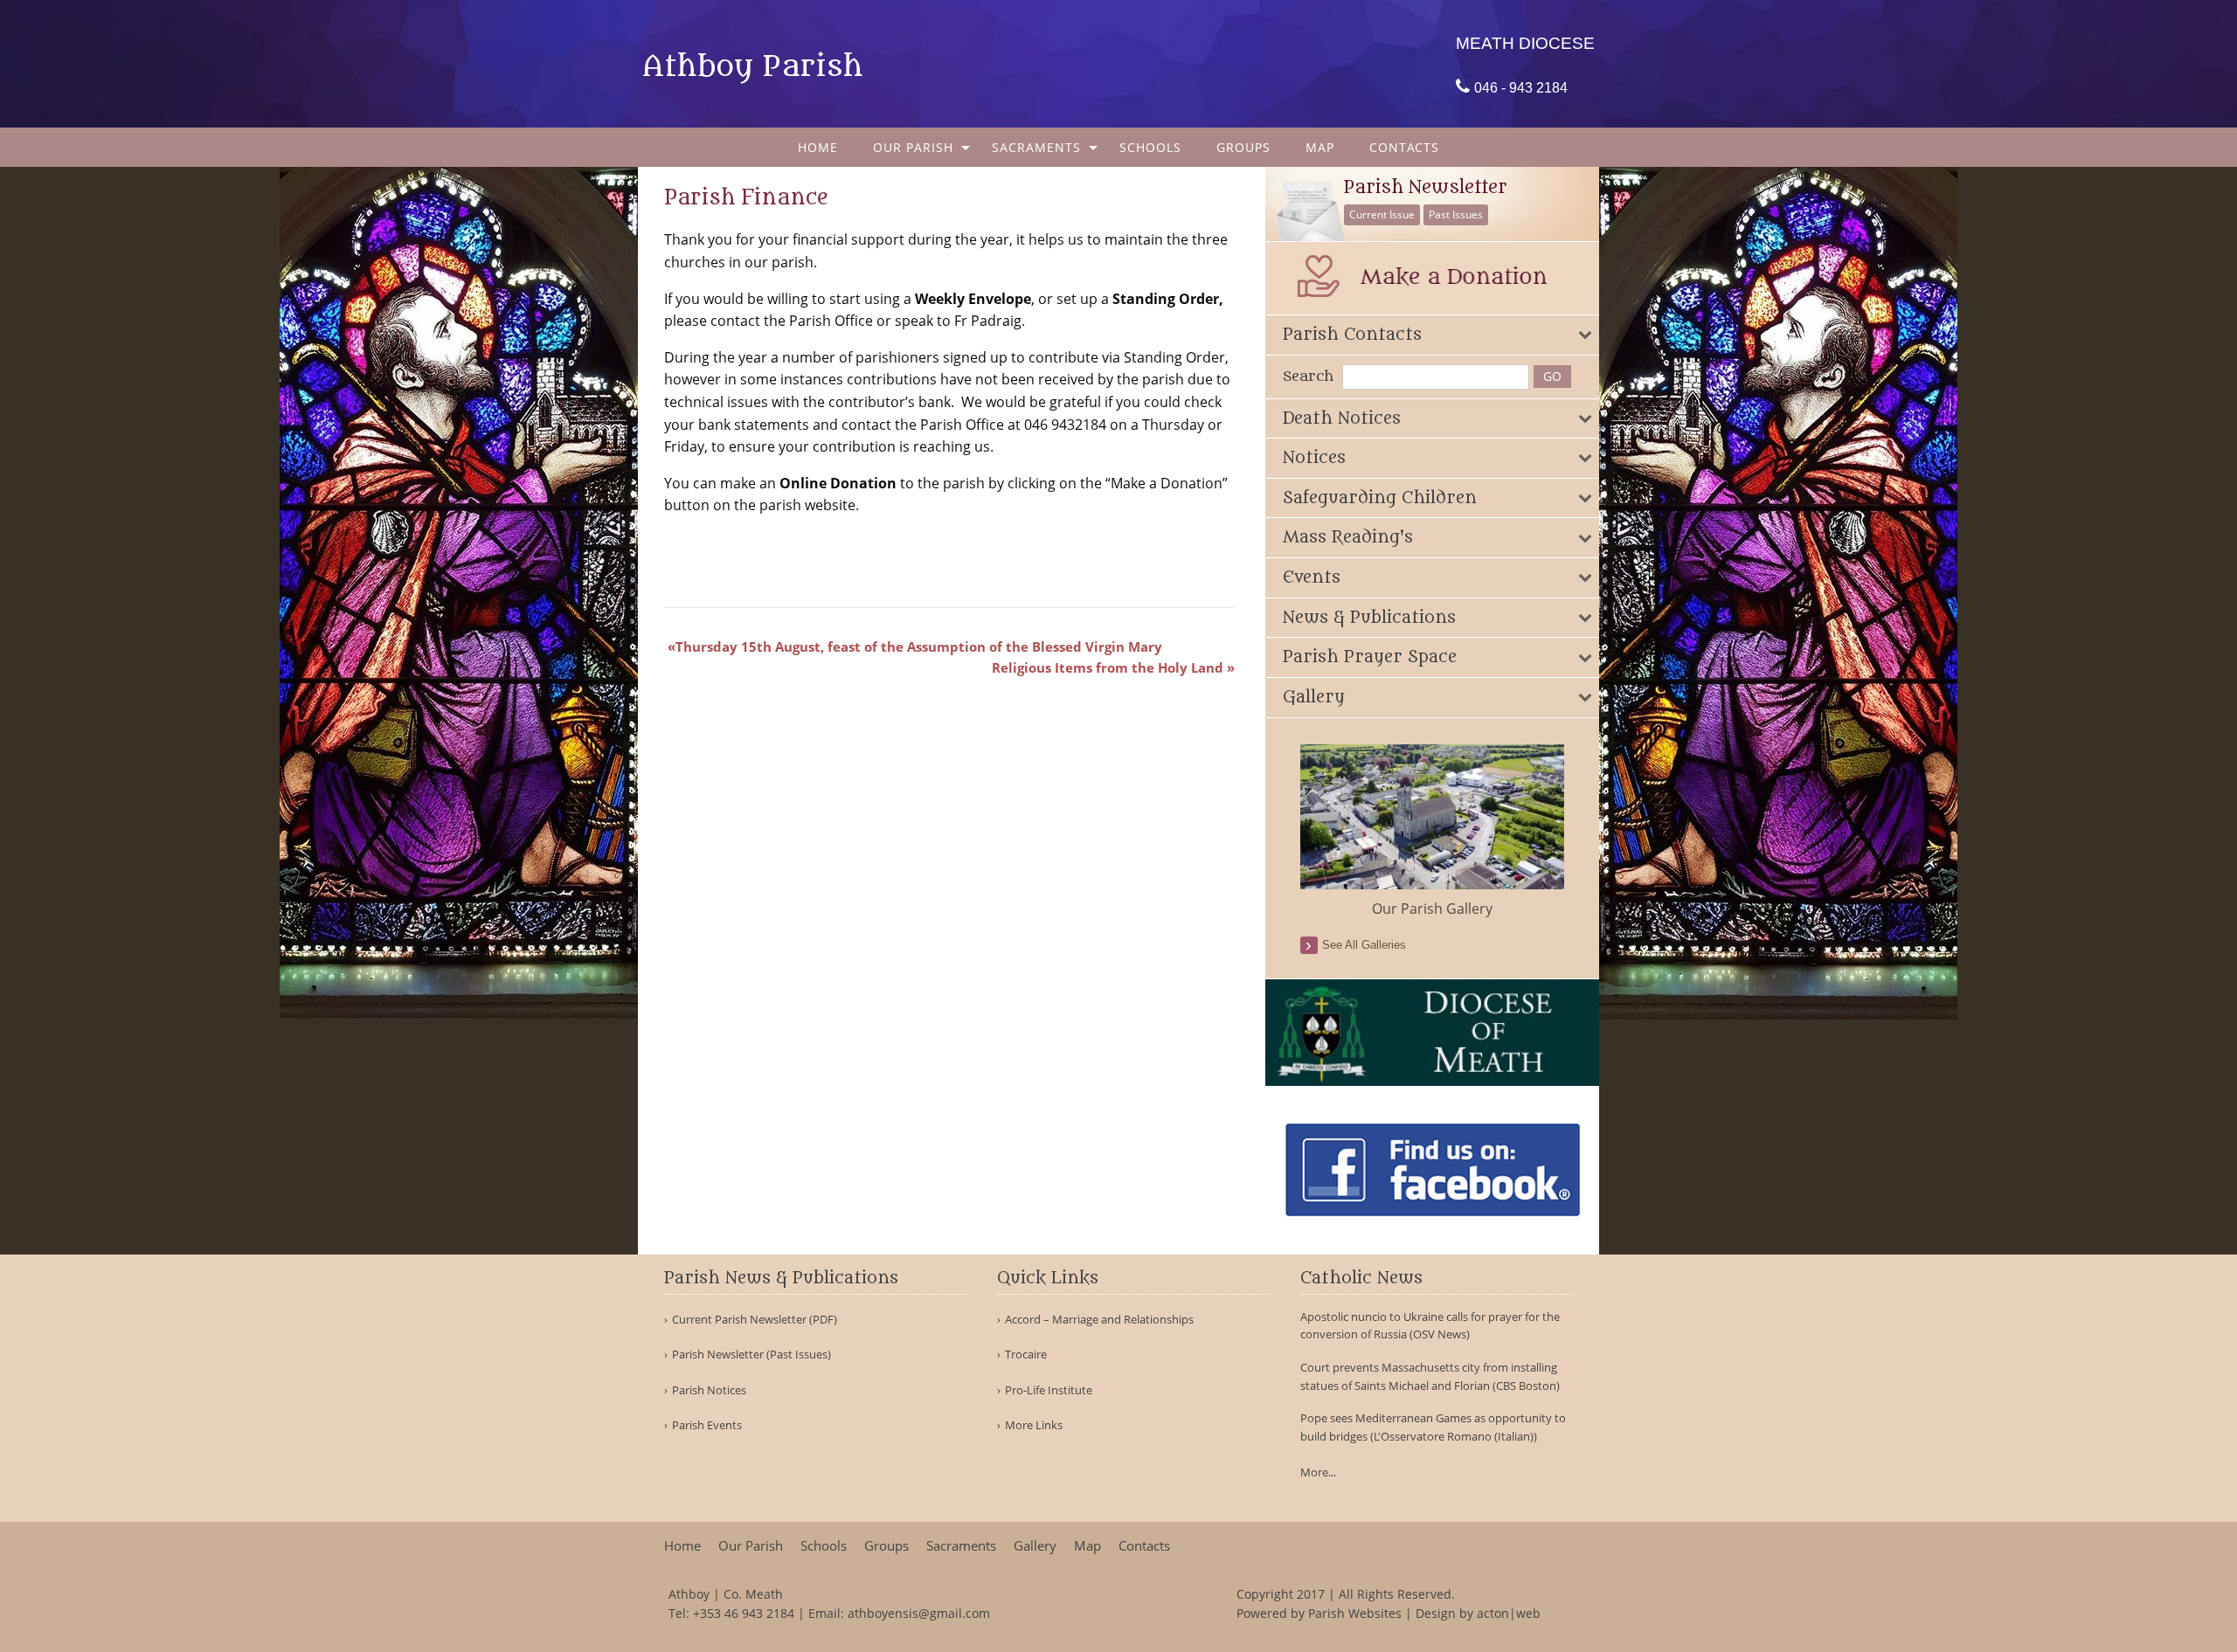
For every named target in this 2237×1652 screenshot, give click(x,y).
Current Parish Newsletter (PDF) (755, 1320)
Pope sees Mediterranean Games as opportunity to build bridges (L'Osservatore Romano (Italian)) (1433, 1427)
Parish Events (707, 1425)
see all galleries (1364, 945)
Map (1320, 147)
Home (818, 147)
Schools (1150, 147)
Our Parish (913, 147)
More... (1318, 1472)
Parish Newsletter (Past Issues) (751, 1355)
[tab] (1433, 335)
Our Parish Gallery (1432, 909)
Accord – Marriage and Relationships (1099, 1320)
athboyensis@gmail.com (919, 1613)
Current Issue (1382, 214)
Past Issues (1456, 214)
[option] (1433, 832)
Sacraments (1036, 147)
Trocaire (1026, 1355)
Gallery (1035, 1546)
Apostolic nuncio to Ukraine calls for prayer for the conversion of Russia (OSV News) (1430, 1326)
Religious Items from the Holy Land (1108, 667)
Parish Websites (1355, 1613)
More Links (1034, 1425)
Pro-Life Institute (1049, 1390)
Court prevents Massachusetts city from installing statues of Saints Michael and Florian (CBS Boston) (1430, 1376)
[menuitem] (818, 147)
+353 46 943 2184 (744, 1613)
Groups (1243, 147)
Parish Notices (709, 1390)
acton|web (1509, 1613)
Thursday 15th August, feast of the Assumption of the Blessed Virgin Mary (919, 646)
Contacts (1404, 147)
